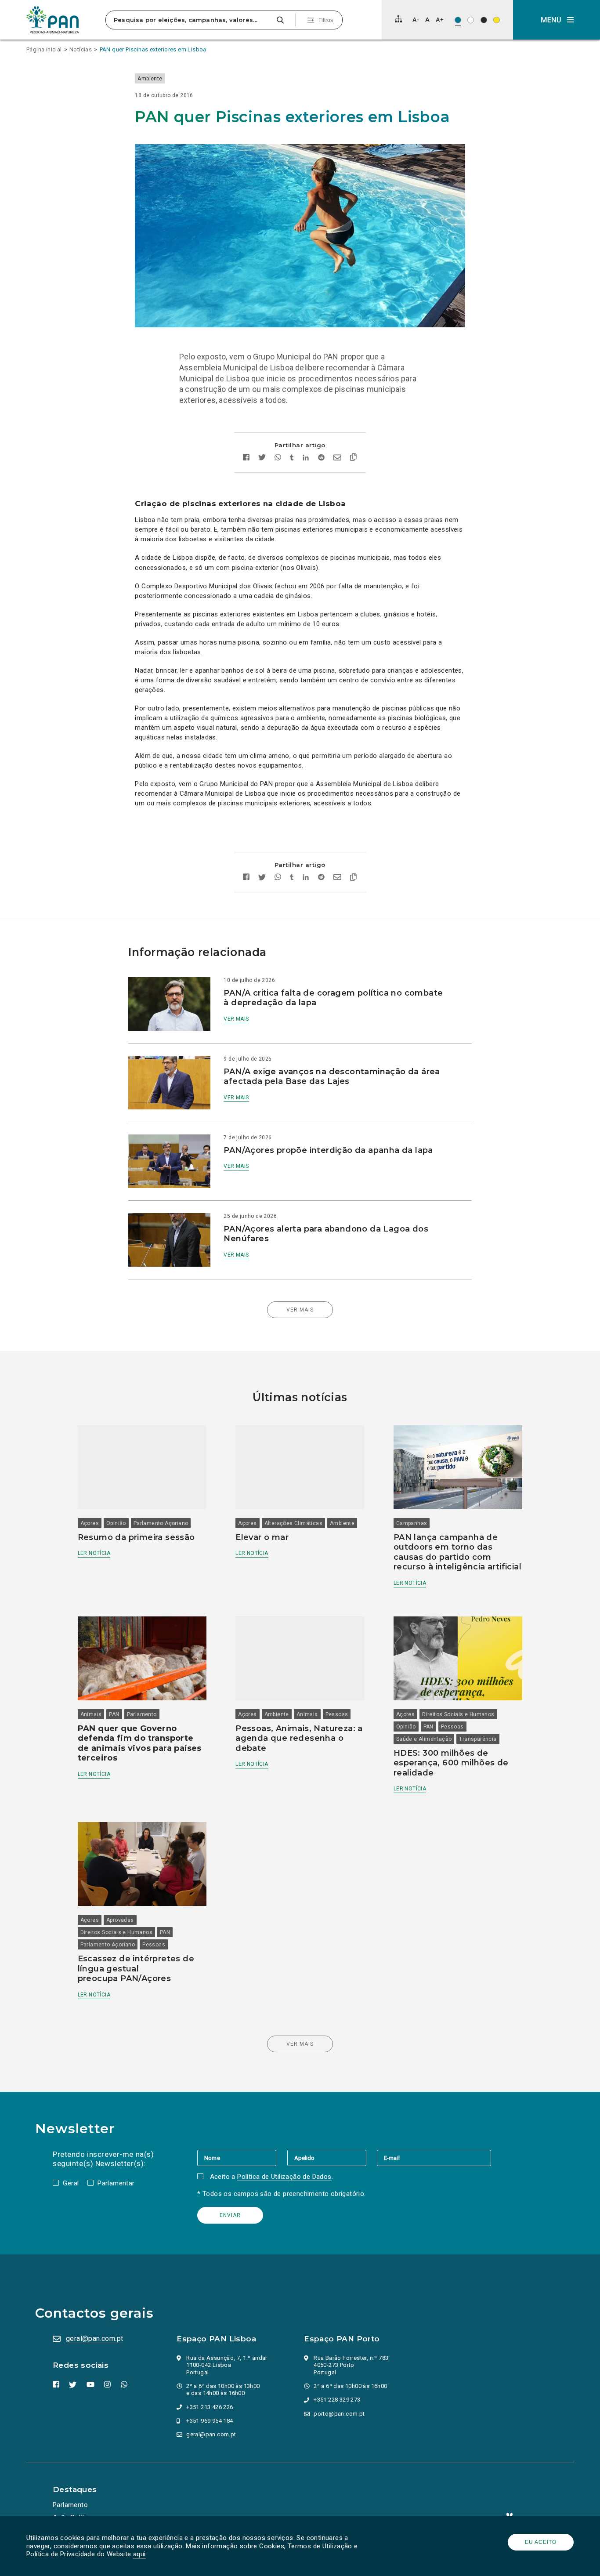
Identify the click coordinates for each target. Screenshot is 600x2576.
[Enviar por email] (337, 458)
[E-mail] (434, 2158)
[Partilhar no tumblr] (292, 458)
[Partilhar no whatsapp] (278, 458)
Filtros (326, 20)
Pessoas (337, 1714)
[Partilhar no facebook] (246, 458)
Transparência (478, 1739)
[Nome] (242, 2158)
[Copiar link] (353, 458)
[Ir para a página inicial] (53, 20)
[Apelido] (332, 2158)
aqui (139, 2554)
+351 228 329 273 (337, 2400)
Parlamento (142, 1714)
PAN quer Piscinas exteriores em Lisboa (153, 49)
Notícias (81, 49)
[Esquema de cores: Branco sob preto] (484, 20)
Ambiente (150, 79)
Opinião (116, 1523)
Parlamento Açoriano (161, 1523)
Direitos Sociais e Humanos (458, 1714)
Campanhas (412, 1523)
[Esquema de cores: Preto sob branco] (471, 20)
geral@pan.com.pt (94, 2339)
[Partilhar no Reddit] (321, 458)
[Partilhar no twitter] (262, 458)
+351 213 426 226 (210, 2407)
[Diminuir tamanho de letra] (416, 20)
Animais (91, 1714)
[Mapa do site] (398, 19)
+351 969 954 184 (210, 2421)
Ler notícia (94, 1553)
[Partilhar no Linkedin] (306, 458)
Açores (90, 1523)
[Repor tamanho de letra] (427, 20)
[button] (557, 20)
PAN (114, 1714)
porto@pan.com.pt (339, 2414)
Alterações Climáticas (293, 1523)
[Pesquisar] (280, 20)
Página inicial (44, 49)
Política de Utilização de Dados (284, 2177)
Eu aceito (541, 2542)
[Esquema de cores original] (458, 20)
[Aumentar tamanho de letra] (440, 20)
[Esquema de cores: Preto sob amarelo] (497, 20)
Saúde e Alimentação (424, 1739)
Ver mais (236, 1019)
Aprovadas (120, 1920)
